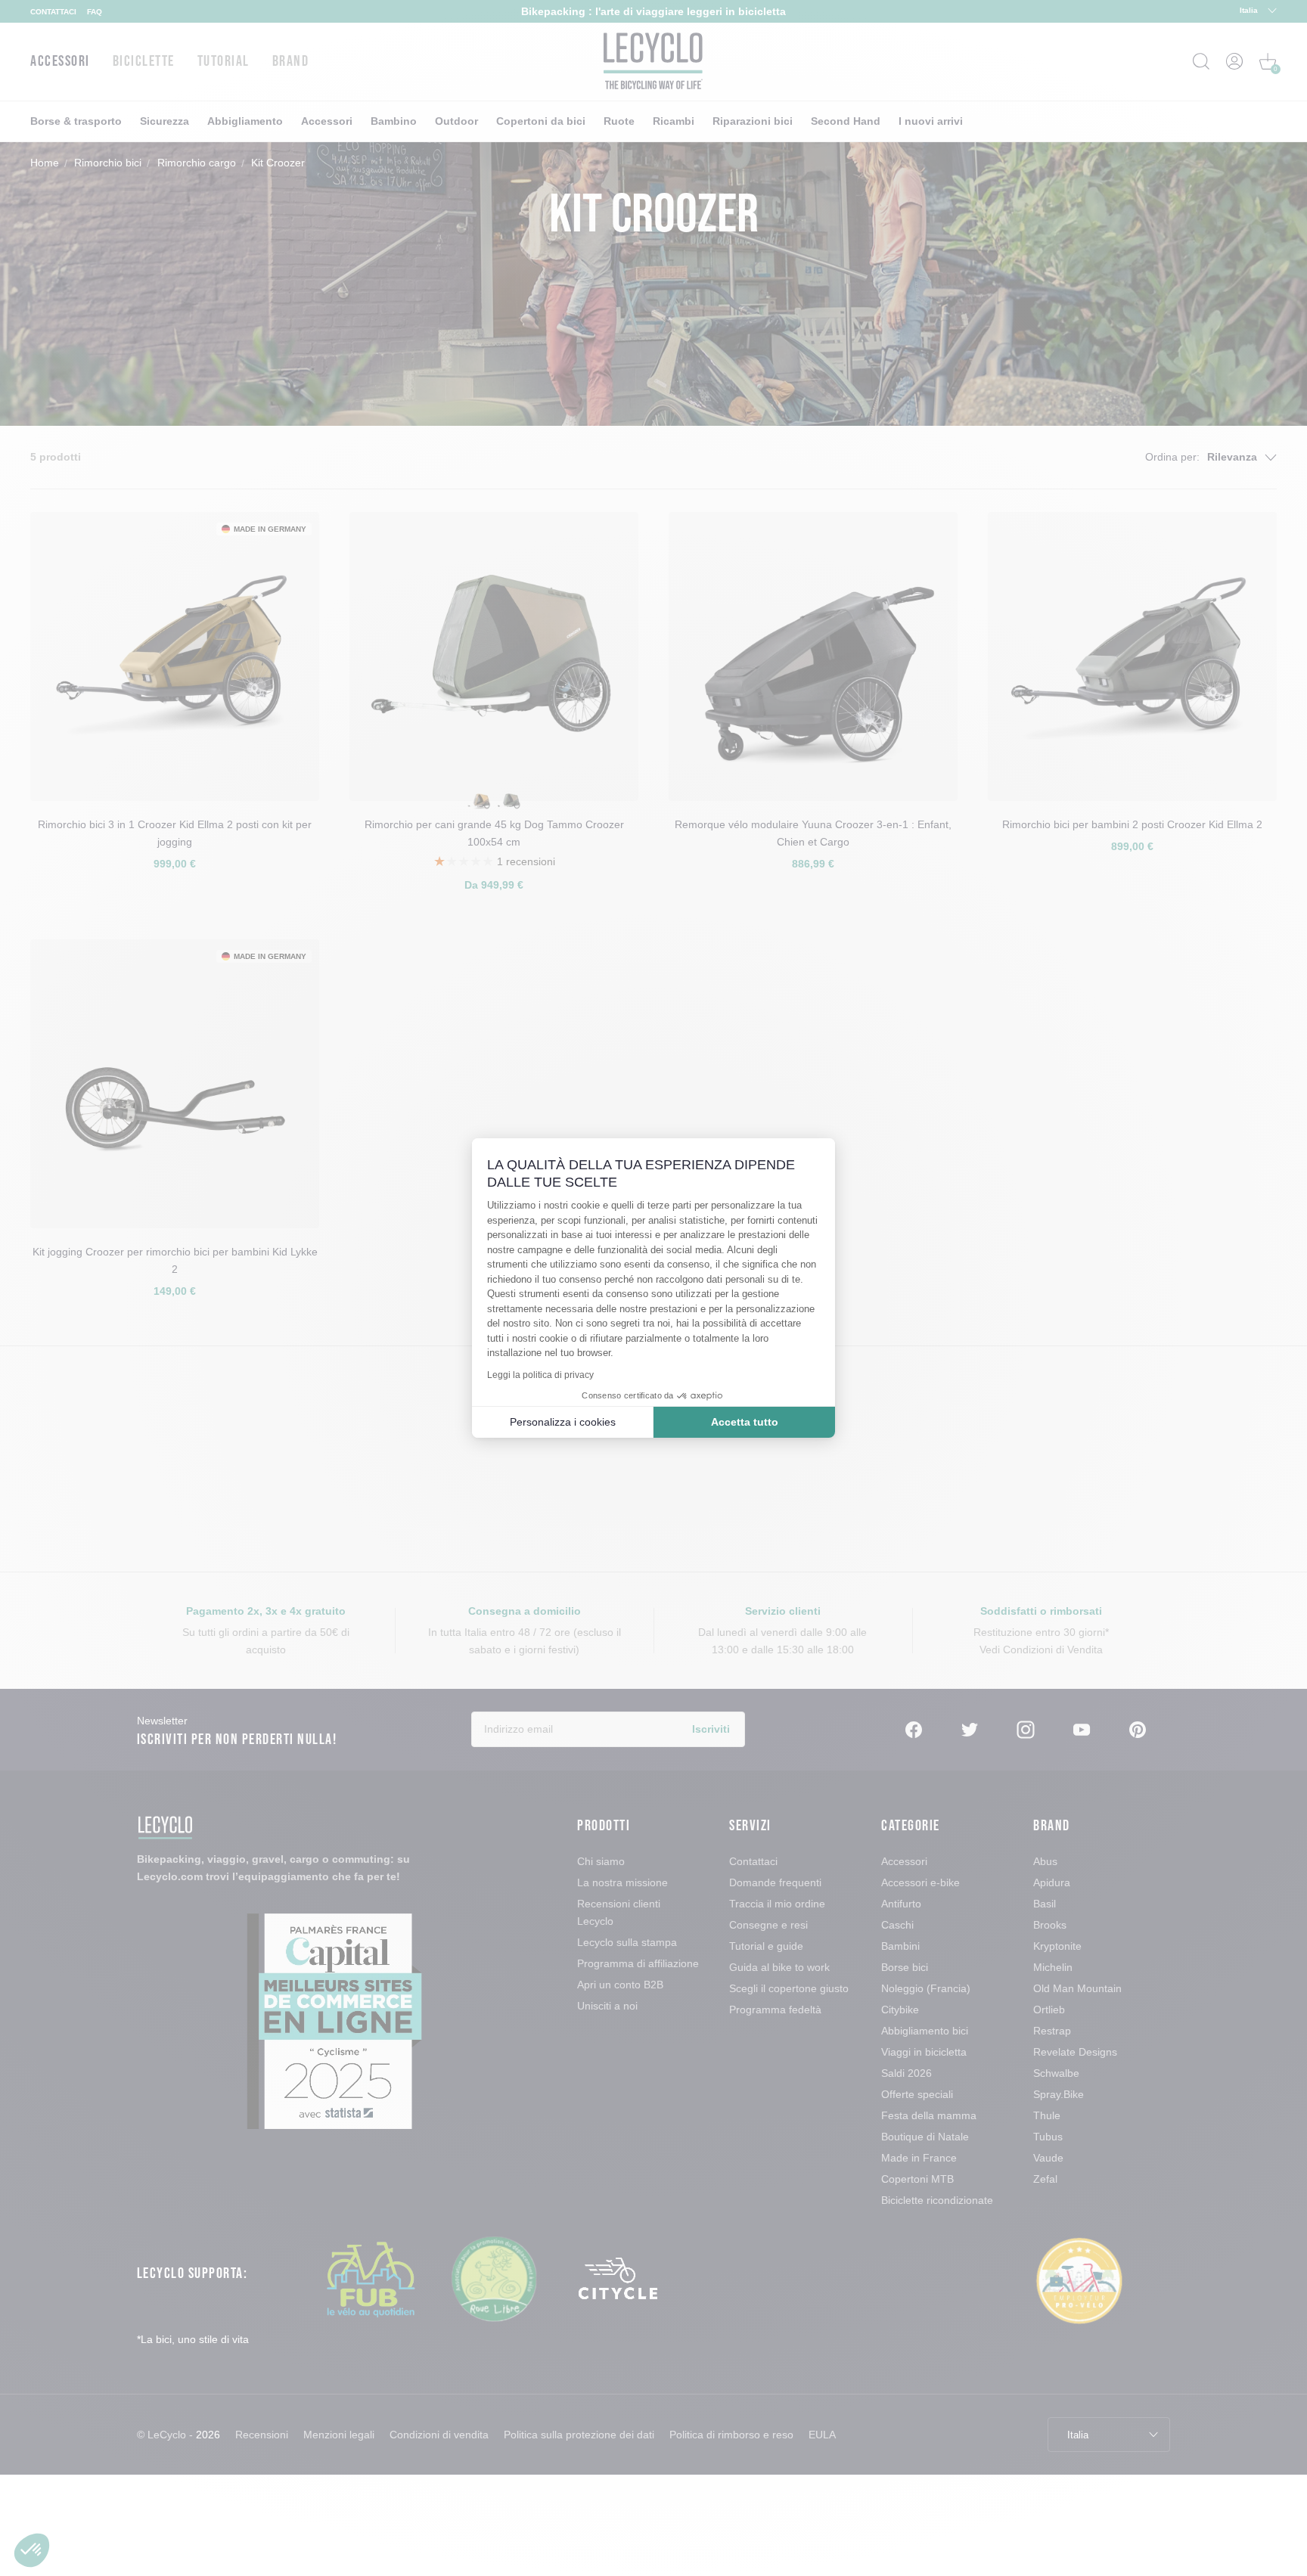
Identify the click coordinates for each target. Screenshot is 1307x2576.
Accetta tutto (745, 1422)
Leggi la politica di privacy (540, 1375)
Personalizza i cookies (563, 1422)
